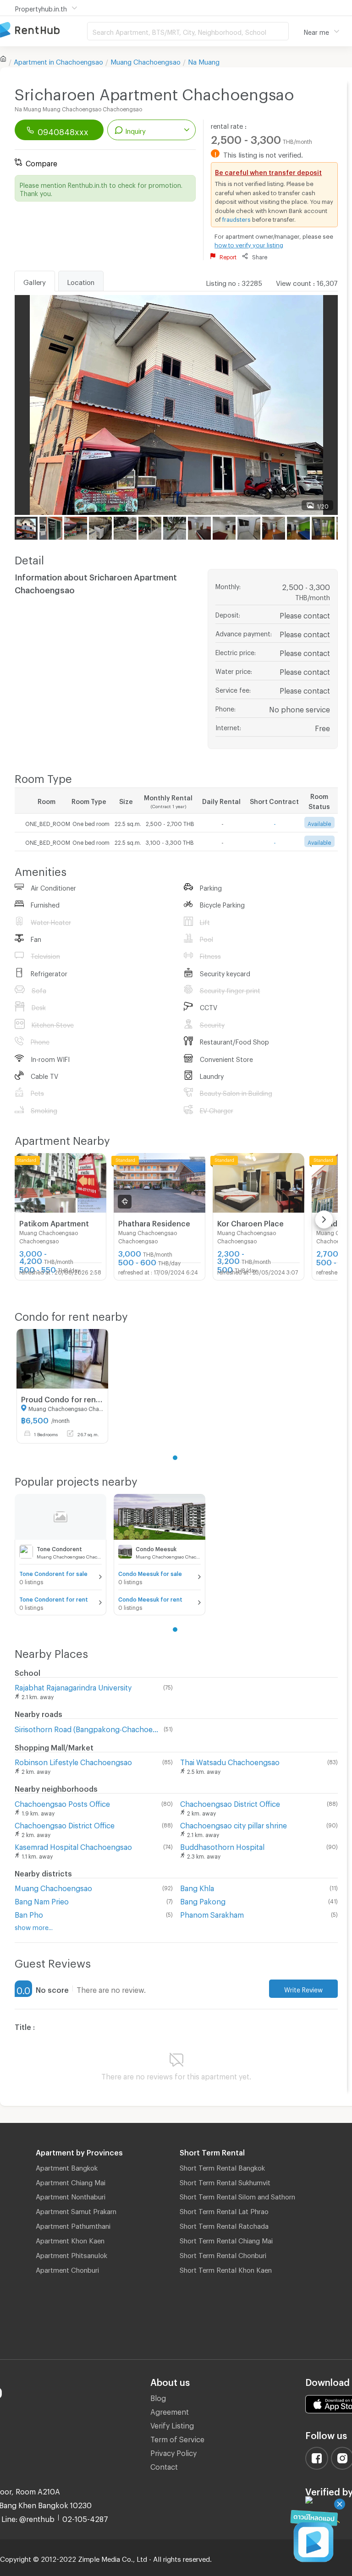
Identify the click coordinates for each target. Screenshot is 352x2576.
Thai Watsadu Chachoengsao (230, 1761)
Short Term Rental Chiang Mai (226, 2239)
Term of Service (177, 2438)
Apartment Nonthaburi (71, 2195)
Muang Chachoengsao (146, 60)
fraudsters (236, 218)
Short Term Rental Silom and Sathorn (237, 2195)
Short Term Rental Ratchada (224, 2225)
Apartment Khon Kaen (70, 2239)
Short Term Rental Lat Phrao (224, 2210)
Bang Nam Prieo (42, 1900)
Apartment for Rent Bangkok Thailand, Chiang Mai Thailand (44, 30)
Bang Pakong (203, 1900)
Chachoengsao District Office (230, 1802)
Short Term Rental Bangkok (222, 2166)
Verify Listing (172, 2424)
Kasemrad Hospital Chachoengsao (73, 1846)
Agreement (170, 2410)
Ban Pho (29, 1913)
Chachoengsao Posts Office (62, 1802)
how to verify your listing (249, 244)
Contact (164, 2465)
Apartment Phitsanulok (71, 2254)
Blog (158, 2397)
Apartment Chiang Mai (71, 2181)
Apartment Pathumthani (73, 2225)
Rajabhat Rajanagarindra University (73, 1686)
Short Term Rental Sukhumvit (225, 2181)
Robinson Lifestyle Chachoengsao (73, 1761)
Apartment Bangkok (67, 2166)
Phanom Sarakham (212, 1913)
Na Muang (204, 60)
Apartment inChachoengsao (58, 60)
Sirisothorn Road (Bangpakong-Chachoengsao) (87, 1728)
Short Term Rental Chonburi (223, 2254)
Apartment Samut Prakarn (76, 2210)
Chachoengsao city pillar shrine (234, 1824)
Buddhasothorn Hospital (222, 1846)
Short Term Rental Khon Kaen (226, 2269)
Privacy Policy (173, 2452)
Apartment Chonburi (67, 2269)
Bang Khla (197, 1887)
